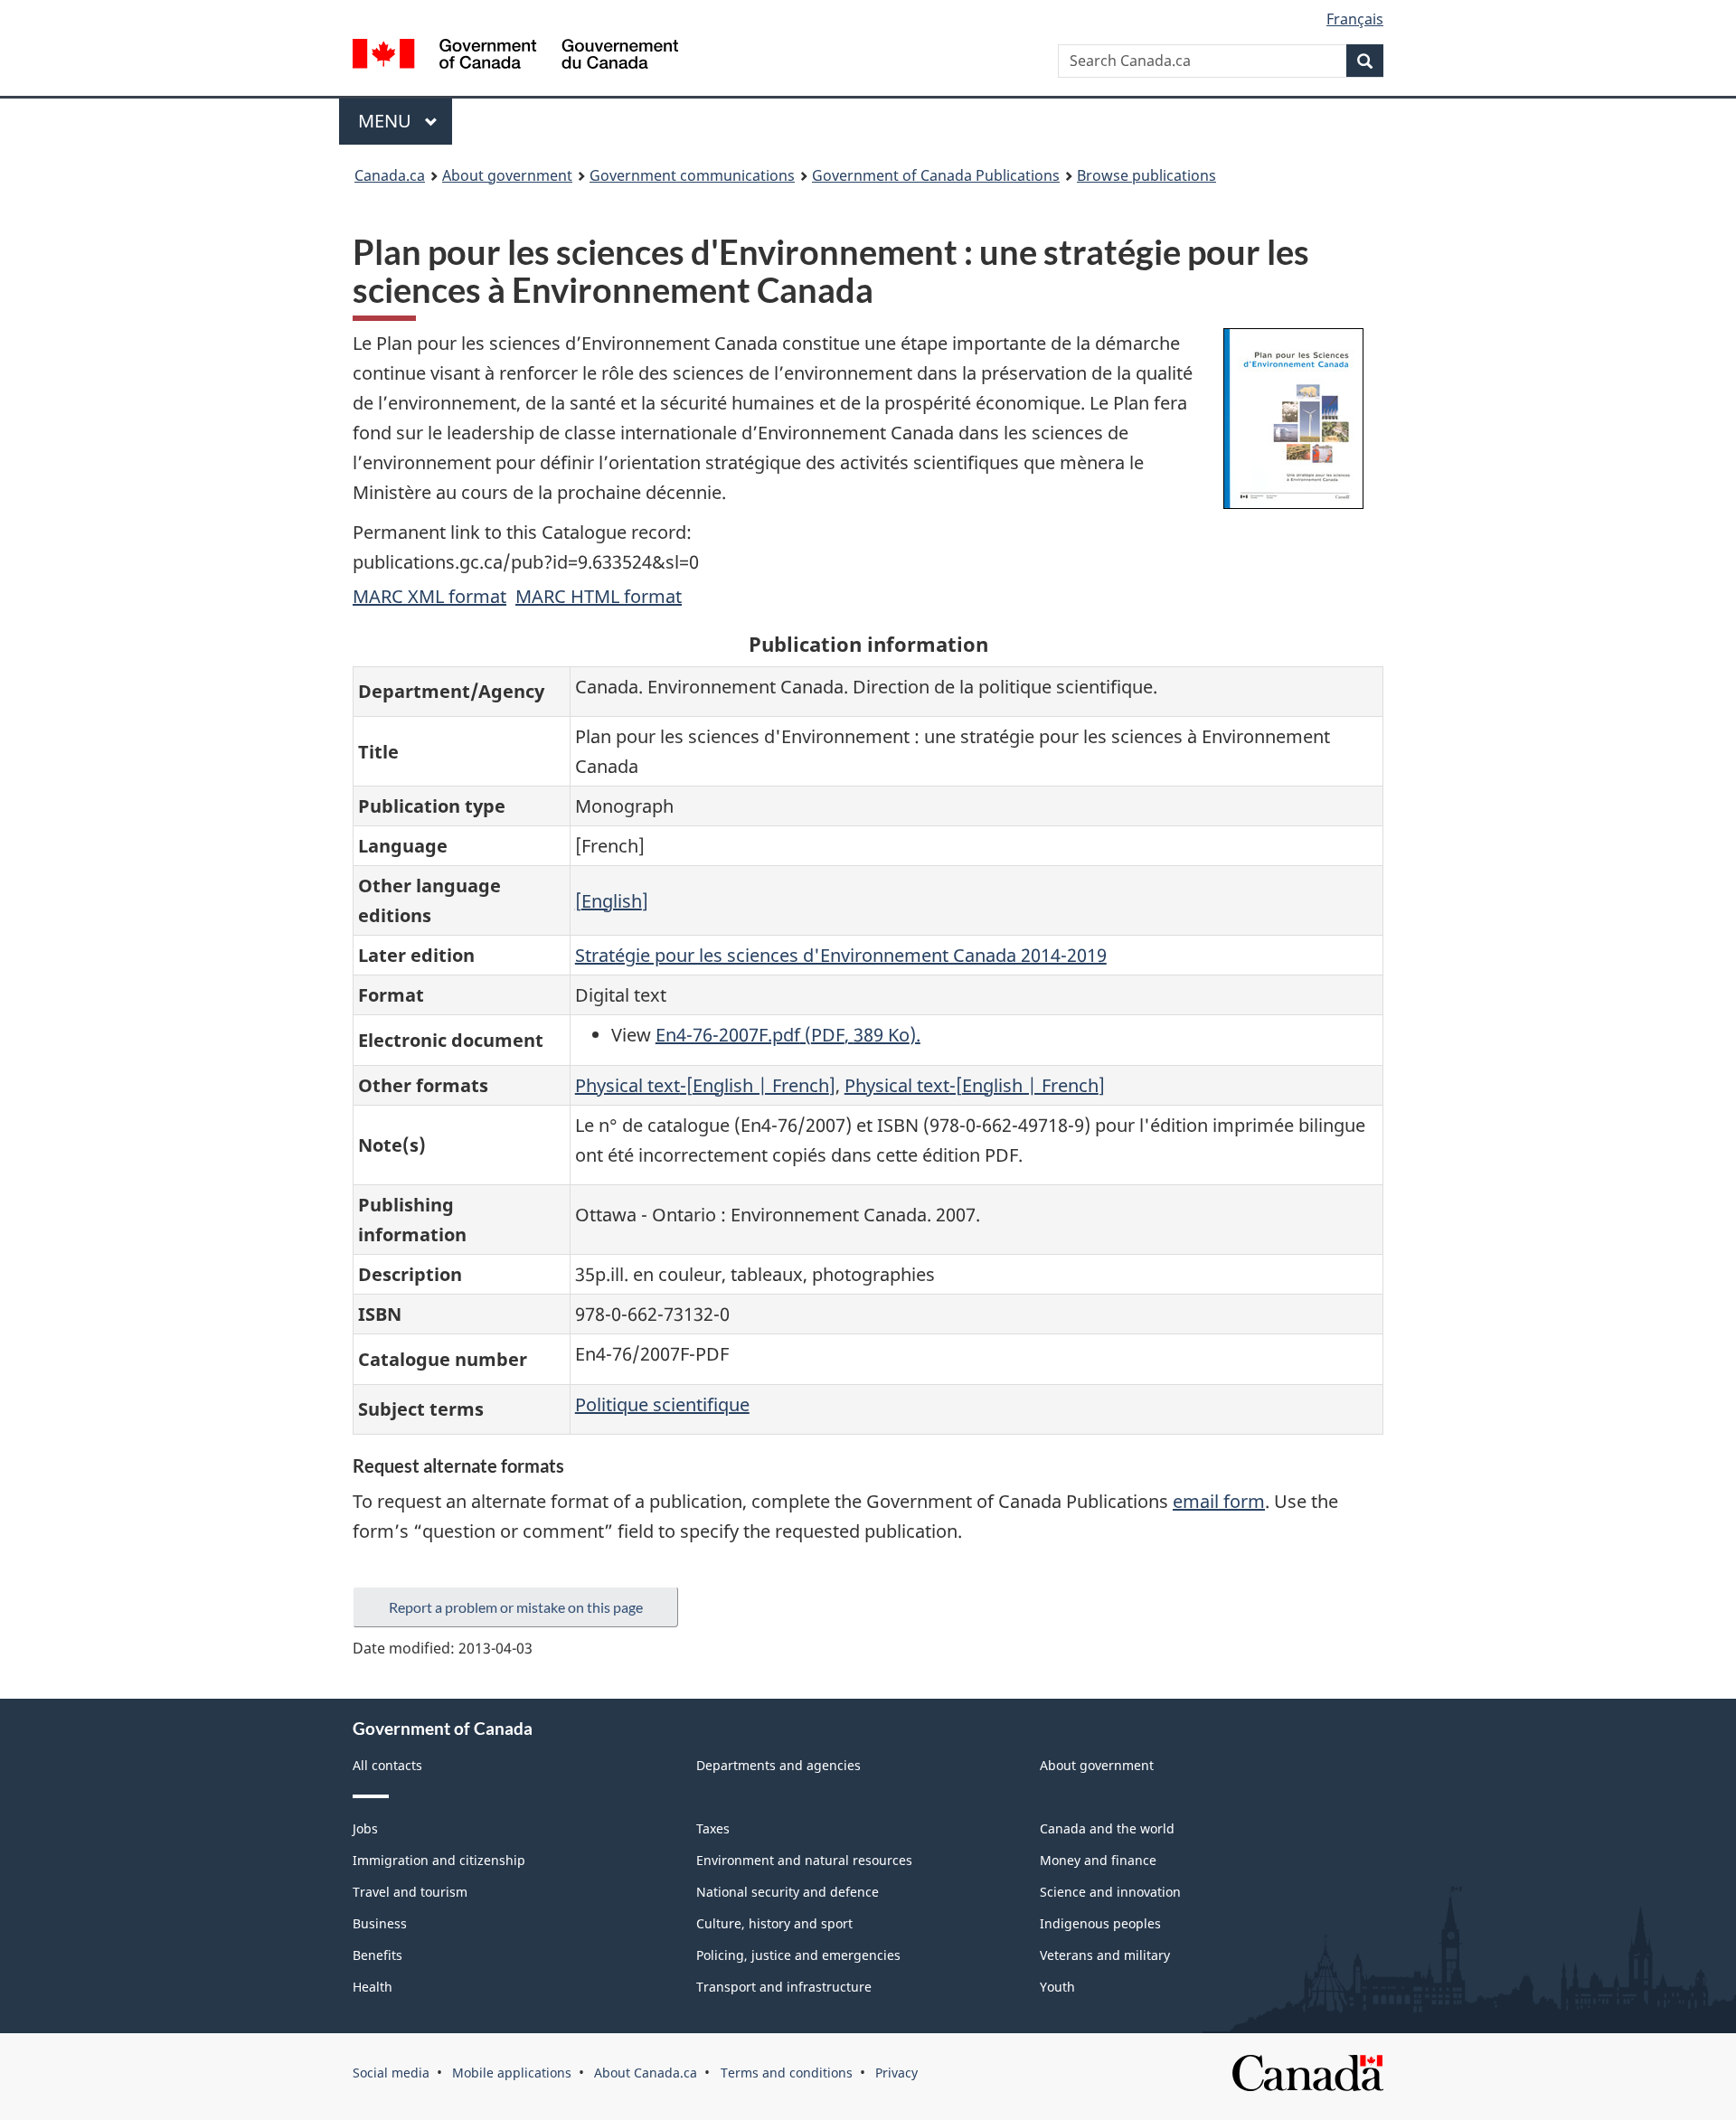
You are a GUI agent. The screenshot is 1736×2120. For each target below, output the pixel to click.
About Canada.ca (646, 2073)
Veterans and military (1105, 1955)
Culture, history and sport (774, 1923)
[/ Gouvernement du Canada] (515, 57)
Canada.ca (390, 175)
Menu (387, 121)
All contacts (387, 1765)
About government (507, 175)
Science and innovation (1110, 1892)
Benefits (377, 1955)
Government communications (692, 175)
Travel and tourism (410, 1892)
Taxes (713, 1828)
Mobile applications (512, 2073)
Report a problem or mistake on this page (516, 1607)
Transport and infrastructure (784, 1987)
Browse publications (1146, 175)
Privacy (896, 2073)
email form (1219, 1501)
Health (373, 1987)
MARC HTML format (599, 596)
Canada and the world (1107, 1828)
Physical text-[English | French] (705, 1085)
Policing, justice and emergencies (798, 1955)
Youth (1057, 1987)
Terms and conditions (787, 2073)
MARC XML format (429, 596)
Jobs (365, 1828)
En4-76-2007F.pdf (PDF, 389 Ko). (788, 1035)
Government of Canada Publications (936, 175)
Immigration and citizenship (439, 1860)
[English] (612, 901)
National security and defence (788, 1892)
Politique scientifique (662, 1404)
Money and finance (1098, 1860)
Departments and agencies (778, 1765)
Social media (391, 2073)
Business (380, 1923)
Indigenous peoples (1100, 1923)
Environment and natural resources (804, 1860)
